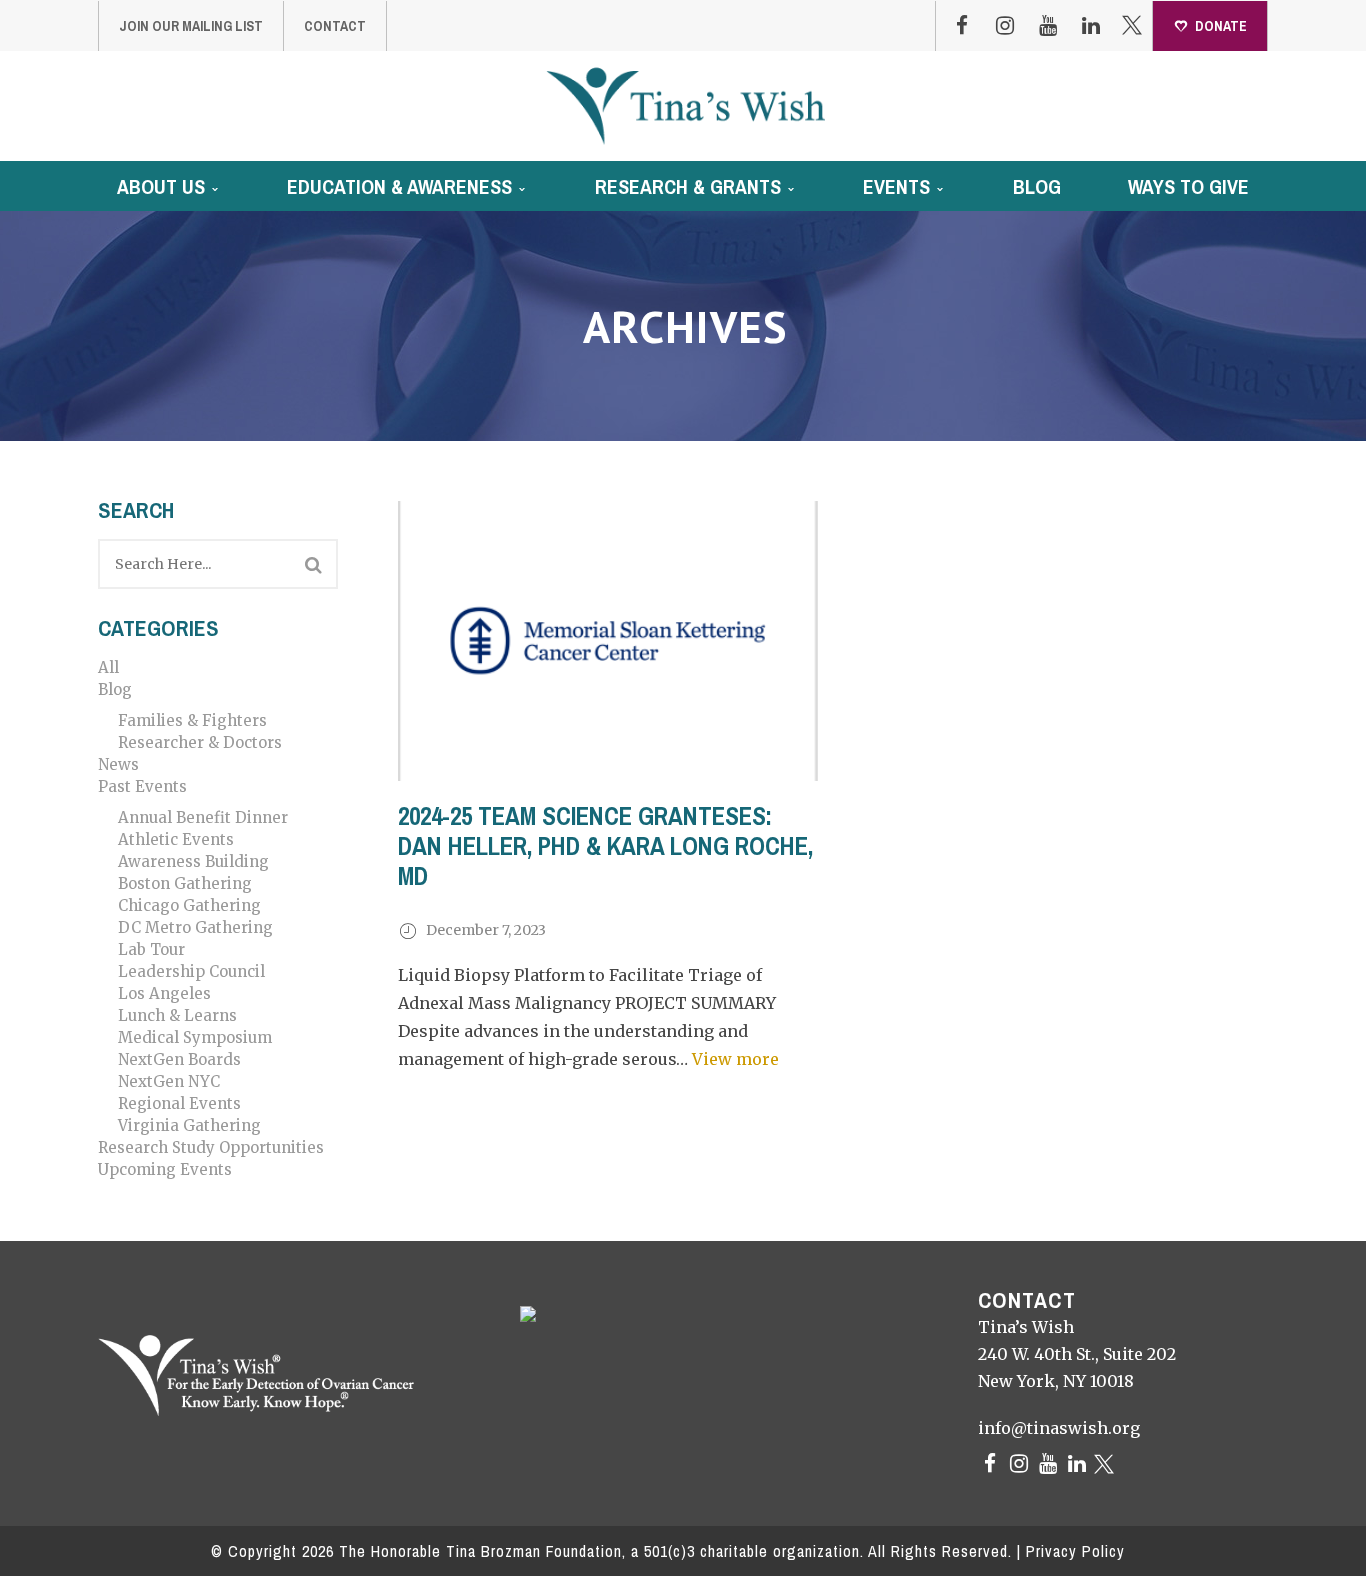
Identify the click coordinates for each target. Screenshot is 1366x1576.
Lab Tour (151, 949)
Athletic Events (176, 839)
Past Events (142, 786)
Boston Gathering (185, 883)
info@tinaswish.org (1059, 1428)
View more (735, 1059)
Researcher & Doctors (200, 742)
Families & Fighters (192, 720)
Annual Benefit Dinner (203, 817)
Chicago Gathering (189, 905)
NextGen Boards (179, 1059)
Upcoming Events (165, 1169)
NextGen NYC (169, 1081)
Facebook (962, 26)
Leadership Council (191, 971)
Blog (115, 689)
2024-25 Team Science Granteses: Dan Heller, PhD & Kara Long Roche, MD (605, 846)
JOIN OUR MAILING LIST (191, 26)
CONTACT (335, 26)
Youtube (1048, 26)
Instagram (1005, 26)
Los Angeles (164, 993)
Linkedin (1091, 26)
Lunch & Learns (177, 1015)
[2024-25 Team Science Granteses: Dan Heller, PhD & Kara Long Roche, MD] (608, 641)
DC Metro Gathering (195, 927)
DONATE (1221, 26)
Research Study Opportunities (211, 1147)
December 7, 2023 (486, 930)
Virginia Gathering (189, 1125)
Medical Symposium (195, 1037)
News (118, 764)
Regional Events (179, 1103)
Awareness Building (193, 861)
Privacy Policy (1075, 1551)
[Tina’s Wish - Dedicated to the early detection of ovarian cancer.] (685, 105)
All (108, 667)
